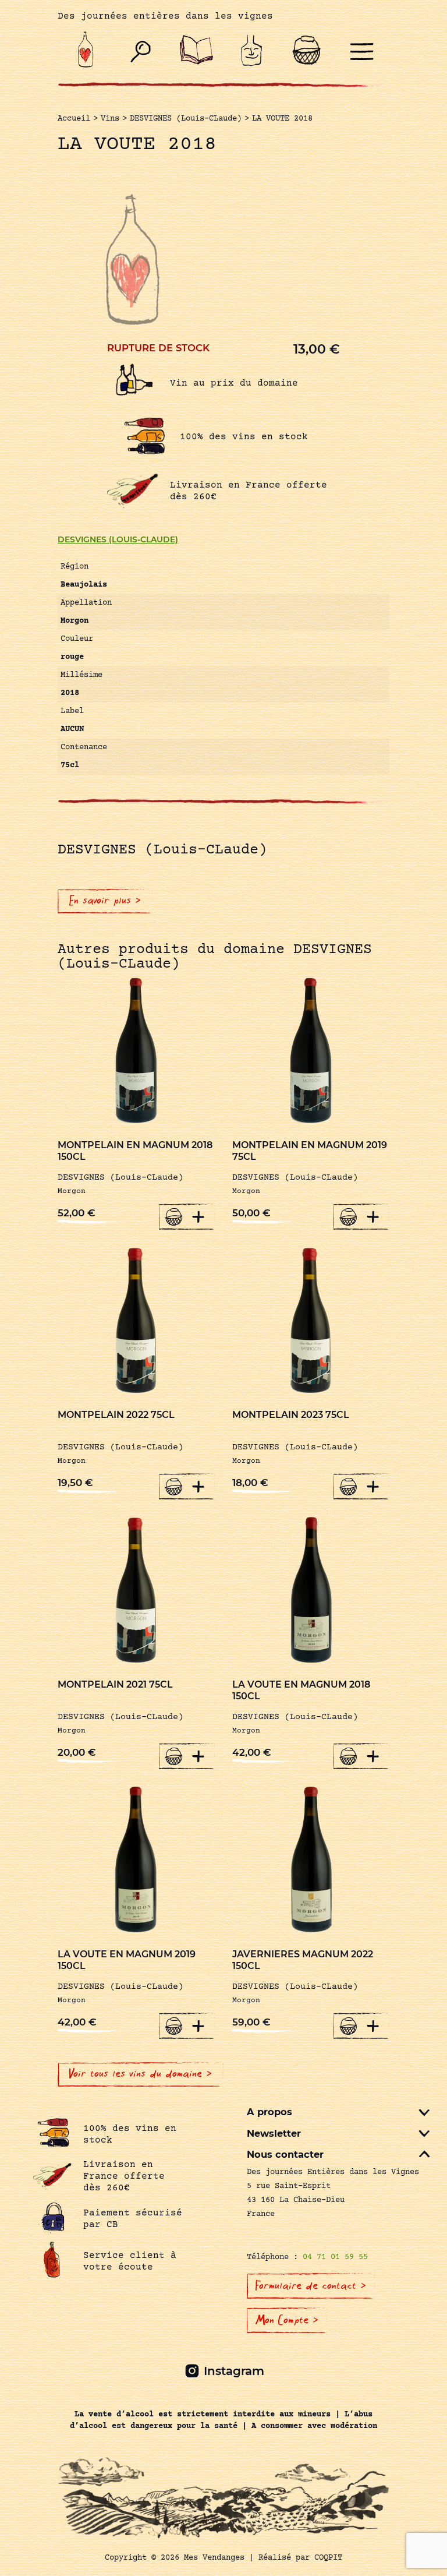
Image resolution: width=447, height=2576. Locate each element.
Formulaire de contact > (311, 2286)
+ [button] (198, 1216)
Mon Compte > (287, 2320)
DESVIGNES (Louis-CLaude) (118, 539)
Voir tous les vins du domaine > (141, 2074)
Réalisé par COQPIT (300, 2558)
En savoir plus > (105, 901)
